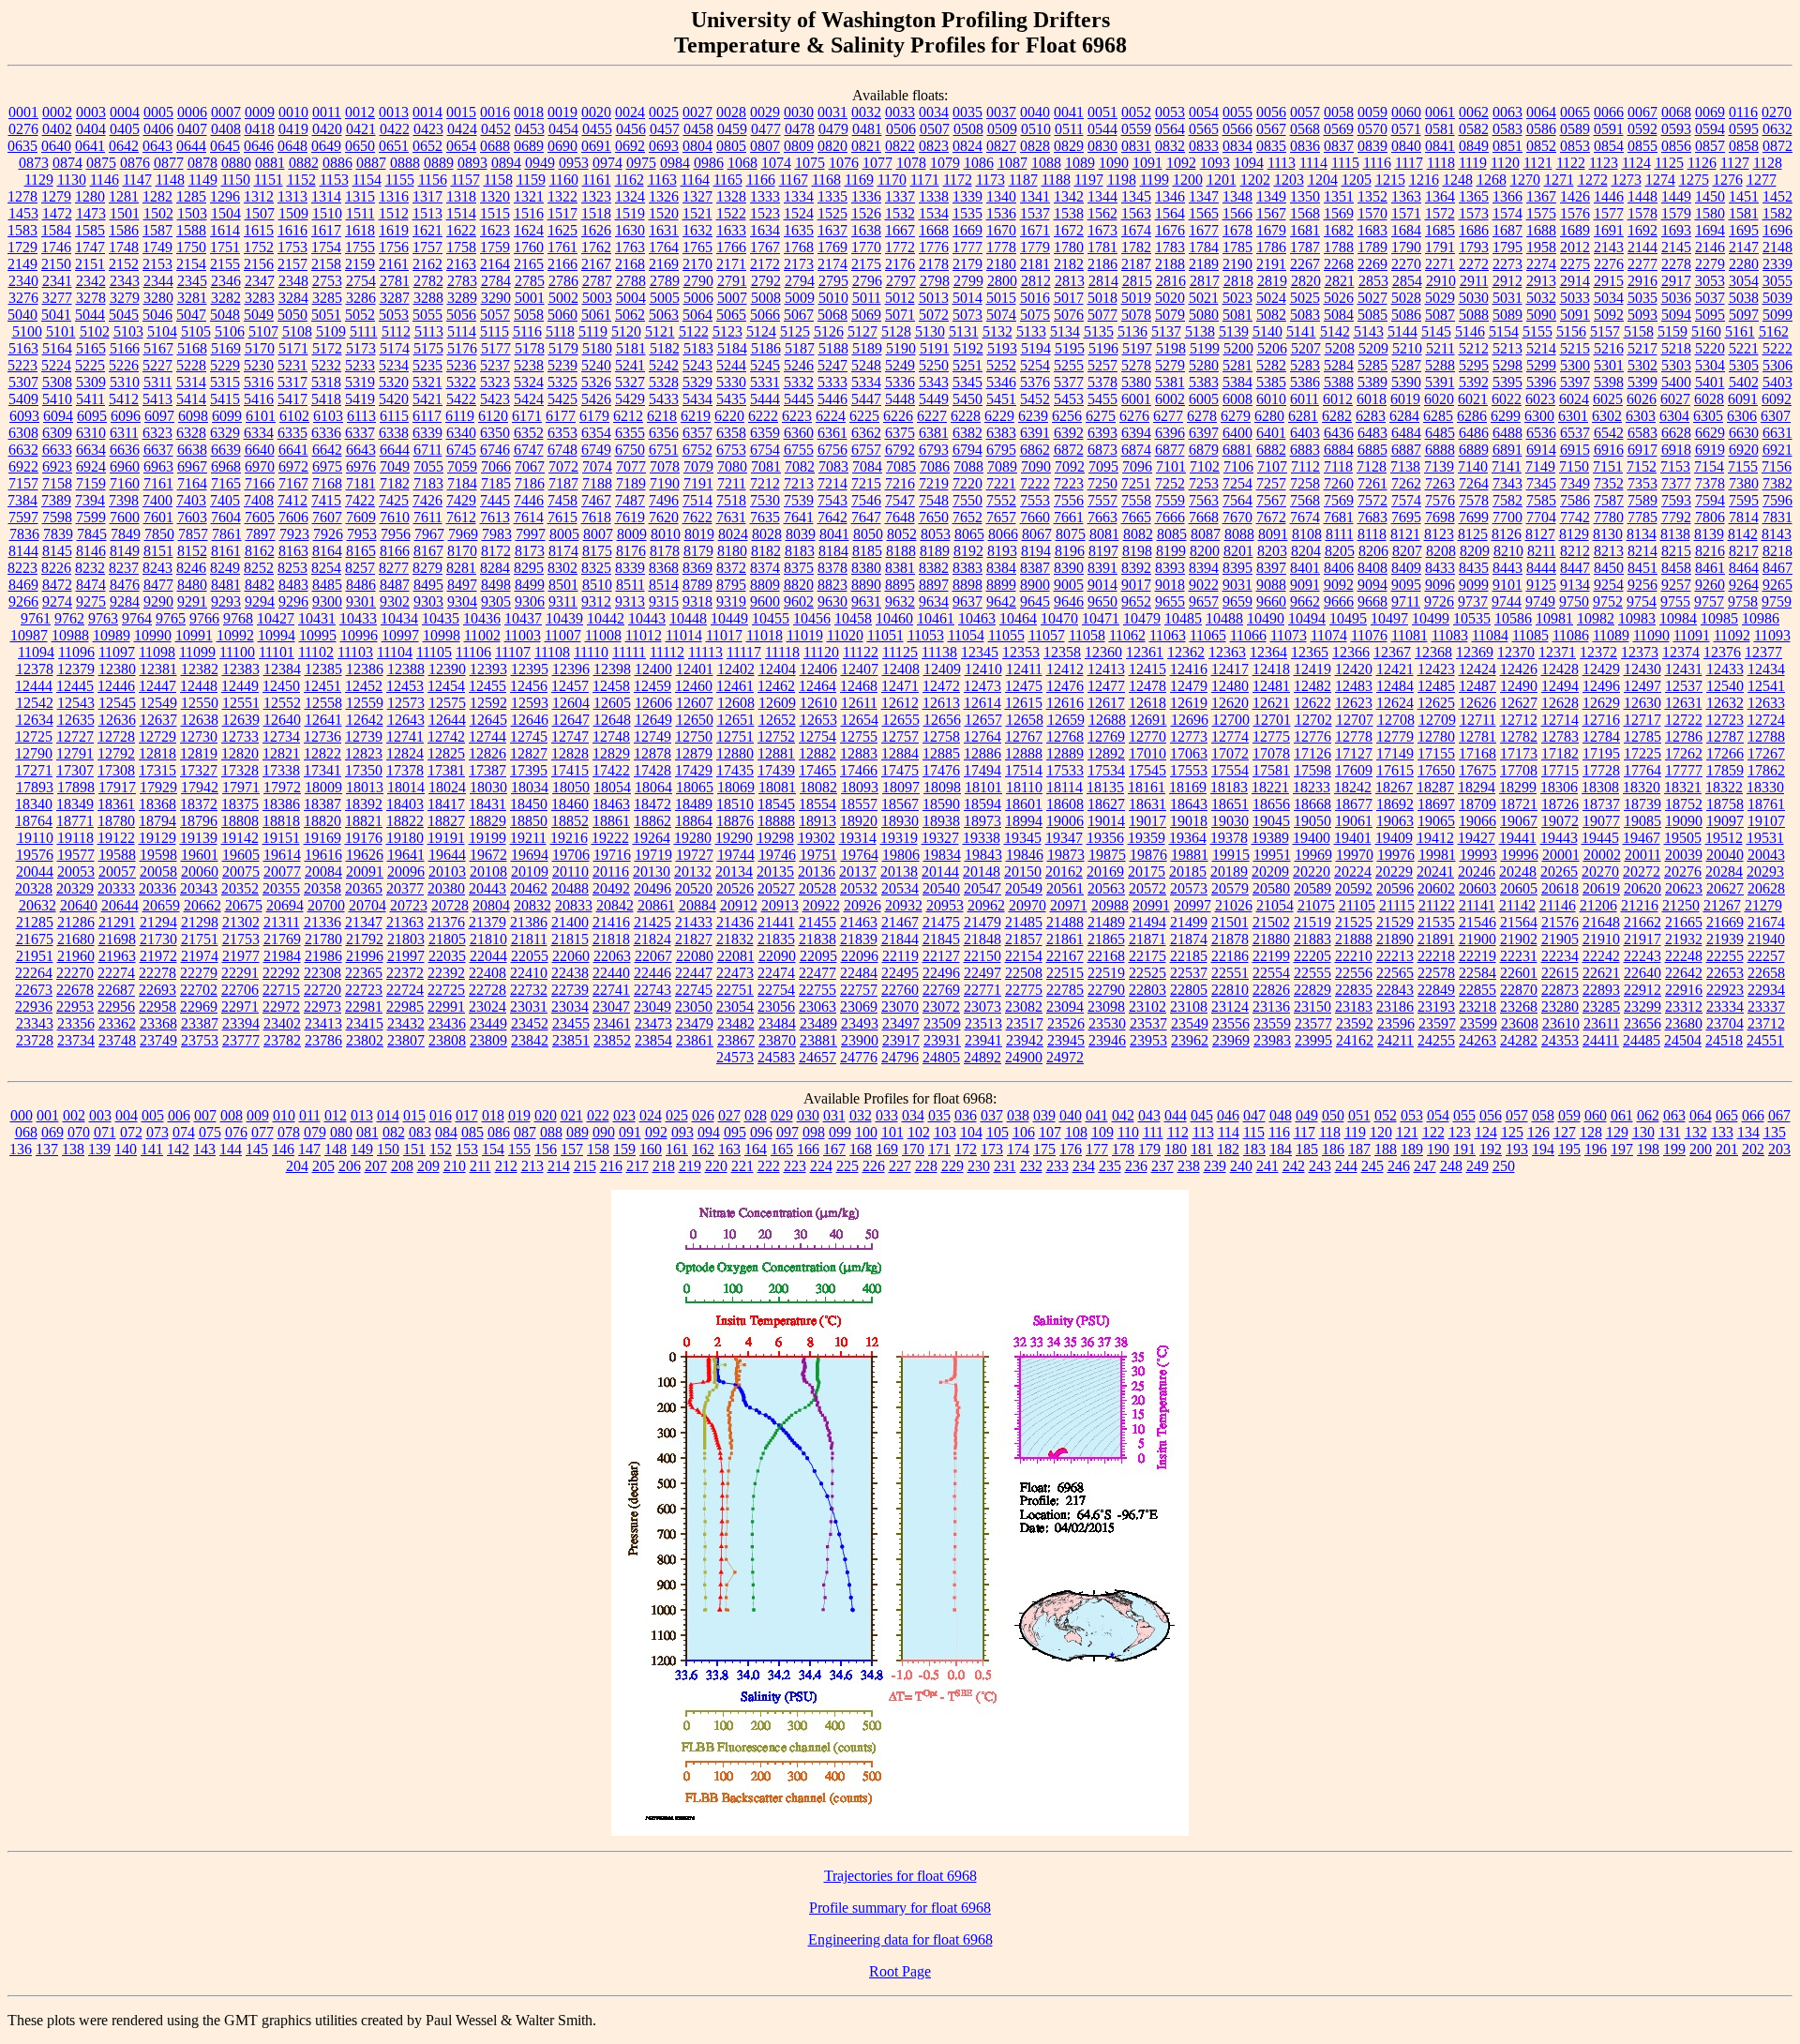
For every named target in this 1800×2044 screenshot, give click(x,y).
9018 (1170, 585)
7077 (631, 466)
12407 (860, 669)
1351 (1339, 196)
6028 (1709, 399)
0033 (900, 112)
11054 (966, 635)
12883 (859, 753)
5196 (1103, 348)
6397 (1204, 433)
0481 (867, 129)
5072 (934, 315)
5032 (1541, 298)
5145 (1436, 331)
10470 (1059, 618)
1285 (191, 196)
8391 (1102, 568)
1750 (191, 247)
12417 (1230, 669)
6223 (797, 416)
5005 (665, 298)
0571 (1406, 129)
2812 (1036, 281)
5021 (1204, 298)
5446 (832, 399)
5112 (396, 331)
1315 (360, 196)
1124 (1636, 163)
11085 (1530, 635)
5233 (360, 365)
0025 (664, 112)
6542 (1609, 433)
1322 (562, 196)
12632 (1725, 703)
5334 (866, 382)
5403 (1777, 382)
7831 (1777, 517)
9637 (967, 601)
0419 (293, 129)
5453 (1069, 399)
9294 (260, 601)
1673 (1102, 230)
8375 (799, 568)
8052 (902, 534)
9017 (1136, 585)
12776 (1312, 736)
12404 (777, 669)
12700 (1231, 720)
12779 (1395, 736)
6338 (394, 433)
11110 (591, 652)
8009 (632, 534)
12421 (1395, 669)
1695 (1744, 230)
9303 (428, 601)
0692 (630, 146)
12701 (1272, 720)
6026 (1642, 399)
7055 (428, 466)
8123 (1439, 534)
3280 (158, 298)
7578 (1474, 500)
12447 (157, 686)
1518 (596, 213)
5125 (795, 331)
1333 (765, 196)
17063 (1189, 753)
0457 (665, 129)
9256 (1642, 585)
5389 (1372, 382)
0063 (1507, 112)
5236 (461, 365)
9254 (1609, 585)
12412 (1065, 669)
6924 (91, 466)
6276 (1134, 416)
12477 (1106, 686)
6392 (1069, 433)
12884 (900, 753)
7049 (395, 466)
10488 (1224, 618)
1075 (810, 163)
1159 (531, 180)
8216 (1710, 551)
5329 (697, 382)
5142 (1335, 331)
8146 (91, 551)
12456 (529, 686)
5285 (1372, 365)
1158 (498, 180)
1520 (664, 213)
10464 (1018, 618)
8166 (395, 551)
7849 (126, 534)
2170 (697, 264)
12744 (487, 736)
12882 (817, 753)
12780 (1436, 736)
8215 (1676, 551)
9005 (1069, 585)
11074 (1329, 635)
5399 (1642, 382)
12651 (736, 720)
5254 (1035, 365)
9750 (1574, 601)
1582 (1777, 213)
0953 (574, 163)
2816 (1171, 281)
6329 (225, 433)
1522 (731, 213)
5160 (1706, 331)
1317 (427, 196)
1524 (799, 213)
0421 (361, 129)
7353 (1642, 483)
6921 (1777, 450)
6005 (1204, 399)
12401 (695, 669)
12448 (199, 686)
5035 (1642, 298)
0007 (226, 112)
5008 (766, 298)
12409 (942, 669)
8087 (1206, 534)
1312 (259, 196)
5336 (900, 382)
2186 (1102, 264)
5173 (361, 348)
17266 (1725, 753)
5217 (1642, 348)
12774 (1230, 736)
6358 (731, 433)
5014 (967, 298)
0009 (260, 112)
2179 (967, 264)
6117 (427, 416)
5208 (1340, 348)
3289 (462, 298)
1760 (529, 247)
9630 (832, 601)
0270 (1777, 112)
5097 (1744, 315)
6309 (57, 433)
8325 (596, 568)
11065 (1208, 635)
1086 (979, 163)
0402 (57, 129)
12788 (1766, 736)
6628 (1676, 433)
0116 (1743, 112)
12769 (1106, 736)
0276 (23, 129)
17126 (1312, 753)
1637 (832, 230)
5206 (1272, 348)
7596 (1777, 500)
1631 (664, 230)
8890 (866, 585)
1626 (596, 230)
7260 (1339, 483)
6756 (832, 450)
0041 (1069, 112)
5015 (1001, 298)
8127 (1540, 534)
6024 (1574, 399)
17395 (529, 770)
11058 (1087, 635)
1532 (900, 213)
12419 (1312, 669)
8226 (56, 568)
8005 (564, 534)
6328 (191, 433)
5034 (1609, 298)
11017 (724, 635)
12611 (859, 703)
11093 (1772, 635)
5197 (1137, 348)
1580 (1710, 213)
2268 (1339, 264)
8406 (1339, 568)
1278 (22, 196)
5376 (1035, 382)
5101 (61, 331)
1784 (1204, 247)
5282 (1271, 365)
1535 (967, 213)
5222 (1777, 348)
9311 (563, 601)
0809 (799, 146)
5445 (799, 399)
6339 (427, 433)
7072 (563, 466)
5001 (530, 298)
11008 (603, 635)
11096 (76, 652)
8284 (495, 568)
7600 (125, 517)
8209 (1475, 551)
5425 (562, 399)
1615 (259, 230)
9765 (171, 618)
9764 (137, 618)
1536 (1001, 213)
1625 (562, 230)
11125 (900, 652)
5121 (660, 331)
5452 (1035, 399)
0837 (1339, 146)
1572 (1440, 213)
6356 (664, 433)
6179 (594, 416)
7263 (1440, 483)
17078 (1271, 753)
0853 (1575, 146)
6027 (1675, 399)
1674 (1136, 230)
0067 (1642, 112)
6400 (1237, 433)
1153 (334, 180)
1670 (1001, 230)
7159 (91, 483)
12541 (1766, 686)
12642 (365, 720)
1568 (1305, 213)
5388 (1339, 382)
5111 (364, 331)
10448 (688, 618)
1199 (1155, 180)
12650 (695, 720)
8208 (1441, 551)
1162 (630, 180)
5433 (664, 399)
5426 (596, 399)
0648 (292, 146)
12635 (76, 720)
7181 (361, 483)
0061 (1440, 112)
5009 (800, 298)
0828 (1035, 146)
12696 (1190, 720)
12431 (1684, 669)
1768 (799, 247)
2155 (225, 264)
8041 (834, 534)
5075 (1035, 315)
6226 (898, 416)
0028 (731, 112)
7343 (1507, 483)
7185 (496, 483)
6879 (1204, 450)
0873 (34, 163)
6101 (261, 416)
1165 (728, 180)
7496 (664, 500)
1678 (1237, 230)
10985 (1719, 618)
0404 (91, 129)
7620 (664, 517)
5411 (90, 399)
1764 (664, 247)
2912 (1507, 281)
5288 (1440, 365)
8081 (1104, 534)
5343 (934, 382)
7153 (1675, 466)
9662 (1305, 601)
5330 (731, 382)
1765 (697, 247)
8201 (1238, 551)
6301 (1573, 416)
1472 (57, 213)
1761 (562, 247)
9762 (69, 618)
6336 (326, 433)
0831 (1136, 146)
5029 (1440, 298)
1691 (1609, 230)
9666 (1339, 601)
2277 (1642, 264)
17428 (652, 770)
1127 (1735, 163)
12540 (1725, 686)
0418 (260, 129)
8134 (1642, 534)
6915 (1575, 450)
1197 (1089, 180)
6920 (1744, 450)
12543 (76, 703)
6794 (967, 450)
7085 (901, 466)
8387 (1035, 568)
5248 (866, 365)
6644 (395, 450)
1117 (1409, 163)
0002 (57, 112)
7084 (867, 466)
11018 (765, 635)
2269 (1372, 264)
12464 (817, 686)
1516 (529, 213)
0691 (596, 146)
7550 (967, 500)
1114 (1313, 163)
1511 (360, 213)
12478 (1147, 686)
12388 (406, 669)
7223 (1069, 483)
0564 (1170, 129)
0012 (360, 112)
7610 (395, 517)
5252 (1001, 365)
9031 (1237, 585)
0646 (259, 146)
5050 (292, 315)
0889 (439, 163)
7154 (1709, 466)
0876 (135, 163)
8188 (901, 551)
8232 (90, 568)
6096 (126, 416)
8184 (833, 551)
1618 (360, 230)
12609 (777, 703)
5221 (1744, 348)
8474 (91, 585)
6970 (260, 466)
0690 (562, 146)
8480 (192, 585)
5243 (697, 365)
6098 (193, 416)
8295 (529, 568)
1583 (22, 230)
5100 (27, 331)
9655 (1170, 601)
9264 (1744, 585)
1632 (697, 230)
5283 (1305, 365)
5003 (597, 298)
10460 (894, 618)
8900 (1035, 585)
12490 (1519, 686)
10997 (400, 635)
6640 (260, 450)
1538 (1069, 213)
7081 (766, 466)
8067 (1037, 534)
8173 (530, 551)
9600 (765, 601)
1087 (1012, 163)
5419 (360, 399)
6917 (1642, 450)
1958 (1541, 247)
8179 (698, 551)
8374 (765, 568)
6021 (1473, 399)
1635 (799, 230)
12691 (1148, 720)
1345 (1136, 196)
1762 (596, 247)
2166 (562, 264)
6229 (999, 416)
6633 (57, 450)
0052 (1136, 112)
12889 (1065, 753)
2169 (664, 264)
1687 (1507, 230)
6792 (900, 450)
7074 (597, 466)
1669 (967, 230)
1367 (1541, 196)
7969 (463, 534)
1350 (1305, 196)
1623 (495, 230)
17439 (776, 770)
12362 (1186, 652)
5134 (1065, 331)
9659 (1237, 601)
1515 (495, 213)
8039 (801, 534)
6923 (57, 466)
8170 (462, 551)
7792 (1676, 517)
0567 (1271, 129)
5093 (1642, 315)
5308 (57, 382)
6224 (831, 416)
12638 (200, 720)
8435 (1474, 568)
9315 (664, 601)
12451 (322, 686)
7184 (462, 483)
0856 (1676, 146)
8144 (23, 551)
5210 (1407, 348)
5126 (829, 331)
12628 (1560, 703)
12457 (570, 686)
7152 (1642, 466)
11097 (117, 652)
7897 (261, 534)
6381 (934, 433)
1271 (1559, 180)
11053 (926, 635)
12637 (158, 720)
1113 (1282, 163)
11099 (197, 652)
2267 (1305, 264)
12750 (694, 736)
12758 (941, 736)
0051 (1102, 112)
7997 (531, 534)
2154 (191, 264)
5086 (1406, 315)
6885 (1372, 450)
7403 (191, 500)
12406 (818, 669)
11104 (395, 652)
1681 (1305, 230)
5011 (867, 298)
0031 (832, 112)
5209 (1373, 348)
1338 (934, 196)
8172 (496, 551)
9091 (1305, 585)
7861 (227, 534)
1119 (1473, 163)
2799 (968, 281)
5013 (934, 298)
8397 (1271, 568)
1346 (1170, 196)
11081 (1410, 635)
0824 (967, 146)
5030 (1474, 298)
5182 (665, 348)
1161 (597, 180)
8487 (395, 585)
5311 (158, 382)
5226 (124, 365)
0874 (67, 163)
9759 (1777, 601)
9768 (238, 618)
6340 (461, 433)
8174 (563, 551)
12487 (1477, 686)
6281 (1303, 416)
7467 (596, 500)
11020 (845, 635)
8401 (1305, 568)
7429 (461, 500)
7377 (1676, 483)
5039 (1777, 298)
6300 (1539, 416)
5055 (427, 315)
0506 (901, 129)
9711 (1406, 601)
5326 (596, 382)
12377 (1763, 652)
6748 (562, 450)
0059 (1372, 112)
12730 (199, 736)
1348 (1237, 196)
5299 (1541, 365)
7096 (1137, 466)
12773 (1189, 736)
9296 (293, 601)
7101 (1171, 466)
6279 (1236, 416)
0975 (641, 163)
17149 (1395, 753)
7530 (765, 500)
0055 (1237, 112)
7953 (362, 534)
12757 (900, 736)
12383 (241, 669)
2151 (90, 264)
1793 (1474, 247)
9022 (1204, 585)
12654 (860, 720)
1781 (1102, 247)
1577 (1609, 213)
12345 (980, 652)
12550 (200, 703)
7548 (934, 500)
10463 (977, 618)
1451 (1744, 196)
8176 (631, 551)
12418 (1271, 669)
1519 (630, 213)
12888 (1024, 753)
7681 (1339, 517)
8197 (1103, 551)
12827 (529, 753)
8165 (361, 551)
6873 (1102, 450)
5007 (732, 298)
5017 (1069, 298)
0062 (1474, 112)
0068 (1676, 112)
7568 (1305, 500)
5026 (1339, 298)
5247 (832, 365)
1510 (327, 213)
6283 (1371, 416)
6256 (1067, 416)
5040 (22, 315)
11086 (1571, 635)
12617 (1106, 703)
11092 (1732, 635)
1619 (394, 230)
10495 (1348, 618)
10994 (277, 635)
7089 (1002, 466)
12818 (157, 753)
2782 (428, 281)
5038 (1744, 298)
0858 (1744, 146)
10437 (523, 618)
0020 (596, 112)
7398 (124, 500)
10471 (1101, 618)
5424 (529, 399)
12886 (982, 753)
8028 (767, 534)
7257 (1271, 483)
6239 (1033, 416)
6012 (1338, 399)
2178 (934, 264)
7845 (92, 534)
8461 (1710, 568)
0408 (226, 129)
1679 (1271, 230)
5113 (429, 331)
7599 (91, 517)
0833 (1204, 146)
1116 (1377, 163)
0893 (472, 163)
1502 (158, 213)
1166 (761, 180)
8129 (1574, 534)
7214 (832, 483)
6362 (866, 433)
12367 (1392, 652)
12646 (530, 720)
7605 (260, 517)
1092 (1181, 163)
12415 (1147, 669)
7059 (462, 466)
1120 (1505, 163)
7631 (731, 517)
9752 (1608, 601)
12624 (1395, 703)
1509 (293, 213)
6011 (1305, 399)
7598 (57, 517)
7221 (1001, 483)
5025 (1305, 298)
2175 (866, 264)
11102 (316, 652)
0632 (1777, 129)
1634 (765, 230)
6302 (1607, 416)
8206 (1373, 551)
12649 (653, 720)
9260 (1710, 585)
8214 (1642, 551)
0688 (495, 146)
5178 (530, 348)
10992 (235, 635)
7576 (1440, 500)
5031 (1507, 298)
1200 (1188, 180)
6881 (1237, 450)
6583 (1642, 433)
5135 (1099, 331)
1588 (191, 230)
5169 (226, 348)
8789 (697, 585)
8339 (630, 568)
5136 (1132, 331)
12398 (612, 669)
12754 (817, 736)
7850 (159, 534)
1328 (731, 196)
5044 (90, 315)
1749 (157, 247)
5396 (1541, 382)
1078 (911, 163)
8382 (934, 568)
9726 (1439, 601)
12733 (240, 736)
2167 (596, 264)
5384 (1237, 382)
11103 (355, 652)
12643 (406, 720)
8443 (1507, 568)
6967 (192, 466)
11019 (805, 635)
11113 (705, 652)
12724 (1766, 720)
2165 (529, 264)
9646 (1069, 601)
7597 (23, 517)
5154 (1504, 331)
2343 (125, 281)
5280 (1204, 365)
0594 (1710, 129)
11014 (684, 635)
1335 (832, 196)
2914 (1575, 281)
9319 (731, 601)
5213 (1507, 348)
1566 (1237, 213)
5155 (1537, 331)
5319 (360, 382)
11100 (237, 652)
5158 (1639, 331)
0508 (968, 129)
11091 (1692, 635)
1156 (433, 180)
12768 (1065, 736)
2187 (1136, 264)
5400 (1676, 382)
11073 (1289, 635)
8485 (327, 585)
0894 (506, 163)
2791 (732, 281)
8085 (1172, 534)
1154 (367, 180)
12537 (1684, 686)
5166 (125, 348)
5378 (1102, 382)
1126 (1702, 163)
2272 (1474, 264)
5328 (664, 382)
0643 (157, 146)
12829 (611, 753)
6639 (226, 450)
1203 (1289, 180)
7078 (665, 466)
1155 (400, 180)
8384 (1001, 568)
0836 (1305, 146)
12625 (1436, 703)
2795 (833, 281)
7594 (1710, 500)
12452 (364, 686)
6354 (596, 433)
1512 (394, 213)
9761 (36, 618)
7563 (1204, 500)
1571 (1406, 213)
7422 (360, 500)
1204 (1323, 180)
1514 (461, 213)
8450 (1609, 568)
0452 (496, 129)
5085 (1372, 315)
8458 (1676, 568)
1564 (1170, 213)
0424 (462, 129)
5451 (1001, 399)
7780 (1609, 517)
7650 (934, 517)
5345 (967, 382)
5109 (331, 331)
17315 (157, 770)
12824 (405, 753)
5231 (292, 365)
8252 (259, 568)
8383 (967, 568)
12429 (1601, 669)
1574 (1507, 213)
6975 (327, 466)
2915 (1609, 281)
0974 (607, 163)
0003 (91, 112)
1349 (1271, 196)
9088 (1271, 585)
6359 (765, 433)
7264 (1474, 483)
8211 (1542, 551)
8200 (1205, 551)
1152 (301, 180)
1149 (203, 180)
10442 (606, 618)
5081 (1237, 315)
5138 (1200, 331)
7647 (866, 517)
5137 (1166, 331)
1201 (1222, 180)
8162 (260, 551)
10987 (29, 635)
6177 (561, 416)
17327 (199, 770)
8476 (125, 585)
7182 (395, 483)
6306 (1742, 416)
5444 (765, 399)
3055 (1777, 281)
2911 (1474, 281)
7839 (58, 534)
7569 (1339, 500)
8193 (1002, 551)
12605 (612, 703)
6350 (495, 433)
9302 (395, 601)
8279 (427, 568)
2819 (1272, 281)
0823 (934, 146)
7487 (630, 500)
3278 (91, 298)
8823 (832, 585)
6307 (1776, 416)
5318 (326, 382)
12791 (75, 753)
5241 (630, 365)
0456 (631, 129)
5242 (664, 365)
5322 (461, 382)
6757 (866, 450)
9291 (192, 601)
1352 (1372, 196)
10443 (647, 618)
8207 (1407, 551)
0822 (900, 146)
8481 (226, 585)
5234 (394, 365)
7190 (665, 483)
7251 (1136, 483)
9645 (1035, 601)
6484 (1406, 433)
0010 (293, 112)
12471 (900, 686)
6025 (1608, 399)
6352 (529, 433)
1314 (326, 196)
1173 (990, 180)
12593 (530, 703)
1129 (39, 180)
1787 (1305, 247)
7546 (866, 500)
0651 (394, 146)
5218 (1676, 348)
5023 (1237, 298)
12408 (901, 669)
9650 (1102, 601)
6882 (1271, 450)
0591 (1609, 129)
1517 (562, 213)
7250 (1102, 483)
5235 (427, 365)
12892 (1106, 753)
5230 (259, 365)
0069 (1710, 112)
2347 (260, 281)
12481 (1271, 686)
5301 (1609, 365)
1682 (1339, 230)
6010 (1271, 399)
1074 (776, 163)
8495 (428, 585)
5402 (1744, 382)
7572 (1372, 500)
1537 (1035, 213)
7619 (630, 517)
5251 (967, 365)
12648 (612, 720)
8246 (191, 568)
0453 (530, 129)
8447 (1575, 568)
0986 (709, 163)
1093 (1215, 163)
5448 (900, 399)
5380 (1136, 382)
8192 (968, 551)
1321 (529, 196)
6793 (934, 450)
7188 (597, 483)
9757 (1709, 601)
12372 (1598, 652)
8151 (158, 551)
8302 (562, 568)
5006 (698, 298)
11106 (473, 652)
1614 (225, 230)
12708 (1396, 720)
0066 (1609, 112)
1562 (1102, 213)
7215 (866, 483)
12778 (1354, 736)
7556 (1069, 500)
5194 (1036, 348)
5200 (1238, 348)
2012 (1575, 247)
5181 (631, 348)
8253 (292, 568)
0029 (765, 112)
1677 (1204, 230)
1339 (967, 196)
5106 (230, 331)
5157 (1605, 331)
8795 (731, 585)
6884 (1339, 450)
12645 (488, 720)
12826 (487, 753)
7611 (428, 517)
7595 (1744, 500)
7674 (1305, 517)
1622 (461, 230)
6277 (1168, 416)
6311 (124, 433)
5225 (90, 365)
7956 (396, 534)
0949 (540, 163)
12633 (1766, 703)
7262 (1406, 483)
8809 (765, 585)
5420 (394, 399)
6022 (1507, 399)
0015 (461, 112)
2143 (1609, 247)
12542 (35, 703)
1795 (1507, 247)
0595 (1744, 129)
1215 (1390, 180)
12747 (570, 736)
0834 (1237, 146)
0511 (1069, 129)
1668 (934, 230)
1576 (1575, 213)
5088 (1474, 315)
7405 (225, 500)
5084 (1339, 315)
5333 (832, 382)
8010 (666, 534)
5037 (1710, 298)
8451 (1642, 568)
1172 (958, 180)
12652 (777, 720)
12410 (983, 669)
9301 (361, 601)
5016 (1035, 298)
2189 (1204, 264)
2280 (1744, 264)
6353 (562, 433)
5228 (191, 365)
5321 (427, 382)
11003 (523, 635)
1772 (900, 247)
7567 (1271, 500)
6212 (628, 416)
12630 (1642, 703)
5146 (1470, 331)
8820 (799, 585)
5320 (394, 382)
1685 (1440, 230)
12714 (1560, 720)
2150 (56, 264)
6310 (91, 433)
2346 (226, 281)
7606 (293, 517)
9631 (866, 601)
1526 (866, 213)
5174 (395, 348)
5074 (1001, 315)
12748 (611, 736)
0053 (1170, 112)
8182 (766, 551)
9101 (1507, 585)
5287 (1406, 365)
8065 (969, 534)
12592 (488, 703)
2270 (1406, 264)
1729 (22, 247)
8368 (664, 568)
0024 (630, 112)
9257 (1676, 585)
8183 (800, 551)
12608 (736, 703)
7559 (1170, 500)
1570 (1372, 213)
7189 (631, 483)
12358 (1062, 652)
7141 (1507, 466)
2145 (1676, 247)
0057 (1305, 112)
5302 (1642, 365)
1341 (1035, 196)
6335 (292, 433)
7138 (1405, 466)
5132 (997, 331)
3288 (428, 298)
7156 (1777, 466)
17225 (1642, 753)
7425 (394, 500)
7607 (327, 517)
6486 (1474, 433)
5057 (495, 315)
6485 (1440, 433)
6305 (1708, 416)
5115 (495, 331)
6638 (192, 450)
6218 (662, 416)
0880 (236, 163)
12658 (1025, 720)
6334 (259, 433)
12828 (570, 753)
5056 (461, 315)
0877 (169, 163)
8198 (1137, 551)
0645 (225, 146)
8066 (1003, 534)
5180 (597, 348)
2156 (259, 264)
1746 (56, 247)
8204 (1306, 551)
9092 (1339, 585)
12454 (446, 686)
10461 (936, 618)
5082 (1271, 315)
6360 (799, 433)
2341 (57, 281)
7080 (732, 466)
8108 (1307, 534)
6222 (763, 416)
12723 (1725, 720)
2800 (1002, 281)
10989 (112, 635)
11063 (1168, 635)
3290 (496, 298)
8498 (496, 585)
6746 (495, 450)
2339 (1777, 264)
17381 (446, 770)
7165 (226, 483)
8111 (1340, 534)
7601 (158, 517)
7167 (293, 483)
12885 (941, 753)
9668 (1372, 601)
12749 (652, 736)
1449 (1676, 196)
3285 (327, 298)
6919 (1710, 450)
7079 (698, 466)
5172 (327, 348)
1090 (1114, 163)
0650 (360, 146)
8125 (1473, 534)
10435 (441, 618)
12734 (281, 736)
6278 (1202, 416)
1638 (866, 230)
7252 (1170, 483)
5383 (1204, 382)
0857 (1710, 146)
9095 (1406, 585)
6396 (1170, 433)
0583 (1507, 129)
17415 (570, 770)
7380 (1744, 483)
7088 (968, 466)
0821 (866, 146)
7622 (697, 517)
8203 (1272, 551)
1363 (1406, 196)
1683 (1372, 230)
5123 (727, 331)
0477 (766, 129)
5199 (1205, 348)
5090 (1541, 315)
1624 (529, 230)
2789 (665, 281)
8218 (1777, 551)
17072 (1230, 753)
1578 (1642, 213)
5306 (1777, 365)
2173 (799, 264)
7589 (1642, 500)
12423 (1436, 669)
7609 (361, 517)
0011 (327, 112)
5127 (862, 331)
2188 (1170, 264)
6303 (1641, 416)
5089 (1507, 315)
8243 (157, 568)
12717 (1642, 720)
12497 (1642, 686)
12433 (1725, 669)
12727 (75, 736)
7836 (24, 534)
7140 (1473, 466)
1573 (1474, 213)
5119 (593, 331)
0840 (1406, 146)
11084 (1490, 635)
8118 (1372, 534)
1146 (105, 180)
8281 (461, 568)
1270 (1525, 180)
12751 (735, 736)
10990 (153, 635)
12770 (1147, 736)
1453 (23, 213)
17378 (405, 770)
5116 (527, 331)
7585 (1541, 500)
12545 (117, 703)
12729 (157, 736)
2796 (867, 281)
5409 (23, 399)
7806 (1710, 517)
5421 (427, 399)
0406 (158, 129)
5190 (901, 348)
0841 (1440, 146)
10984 (1678, 618)
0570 (1372, 129)
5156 (1571, 331)
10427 (276, 618)
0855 (1642, 146)
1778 (1001, 247)
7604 (226, 517)
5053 (394, 315)
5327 (630, 382)
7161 (158, 483)
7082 (800, 466)
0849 (1474, 146)
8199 (1171, 551)
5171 (293, 348)
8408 (1372, 568)
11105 (434, 652)
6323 (157, 433)
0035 (967, 112)
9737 (1473, 601)
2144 (1642, 247)
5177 (496, 348)
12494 (1560, 686)
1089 (1080, 163)
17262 (1684, 753)
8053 (936, 534)
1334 (799, 196)
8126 (1507, 534)
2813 (1070, 281)
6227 (932, 416)
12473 (982, 686)
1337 (900, 196)
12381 (158, 669)
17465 (817, 770)
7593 (1676, 500)
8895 (900, 585)
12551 (241, 703)
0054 (1204, 112)
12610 (818, 703)
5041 (56, 315)
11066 (1248, 635)
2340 (23, 281)
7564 (1237, 500)
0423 (428, 129)
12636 (117, 720)
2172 (765, 264)
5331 (765, 382)
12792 (116, 753)
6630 (1744, 433)
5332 (799, 382)
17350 (364, 770)
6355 (630, 433)
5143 (1369, 331)
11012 (644, 635)
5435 (731, 399)
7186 (530, 483)
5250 (934, 365)
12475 (1024, 686)
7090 (1036, 466)
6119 (460, 416)
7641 (799, 517)
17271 (34, 770)
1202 (1255, 180)
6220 (729, 416)
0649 (326, 146)
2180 (1001, 264)
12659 (1066, 720)
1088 (1046, 163)
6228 (966, 416)
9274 (57, 601)
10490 (1266, 618)
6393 (1102, 433)
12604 (571, 703)
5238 (529, 365)
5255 (1069, 365)
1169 (859, 180)
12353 (1021, 652)
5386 (1305, 382)
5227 (157, 365)
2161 (394, 264)
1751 (225, 247)
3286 (361, 298)
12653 (818, 720)
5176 (462, 348)
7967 (429, 534)
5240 (596, 365)
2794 (800, 281)
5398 (1609, 382)
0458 (698, 129)
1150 (236, 180)
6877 (1170, 450)
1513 (427, 213)
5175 (428, 348)
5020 (1170, 298)
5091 (1575, 315)
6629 (1710, 433)
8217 (1744, 551)
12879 (694, 753)
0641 (90, 146)
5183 (698, 348)
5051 (326, 315)
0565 (1204, 129)
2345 (192, 281)
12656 (942, 720)
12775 (1271, 736)
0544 (1102, 129)
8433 (1440, 568)
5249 (900, 365)
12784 (1601, 736)
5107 (263, 331)
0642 (124, 146)
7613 (495, 517)
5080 (1204, 315)
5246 (799, 365)
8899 (1001, 585)
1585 (90, 230)
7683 (1372, 517)
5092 (1609, 315)
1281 (124, 196)
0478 (800, 129)
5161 (1740, 331)
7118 (1338, 466)
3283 (260, 298)
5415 (225, 399)
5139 (1234, 331)
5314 (191, 382)
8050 (868, 534)
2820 (1306, 281)
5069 (866, 315)
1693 (1676, 230)
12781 (1477, 736)
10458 (853, 618)
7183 (428, 483)
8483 (293, 585)
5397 (1575, 382)
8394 (1204, 568)
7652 (967, 517)
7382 (1777, 483)
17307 (75, 770)
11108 (552, 652)
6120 (493, 416)
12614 (982, 703)
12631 (1684, 703)
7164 (192, 483)
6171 (527, 416)
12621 (1271, 703)
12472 (941, 686)
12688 (1107, 720)
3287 (395, 298)
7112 (1305, 466)
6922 (23, 466)
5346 (1001, 382)
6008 (1237, 399)
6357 (697, 433)
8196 (1070, 551)
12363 (1227, 652)
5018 (1102, 298)
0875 (101, 163)
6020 (1439, 399)
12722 (1684, 720)
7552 (1001, 500)
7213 (799, 483)
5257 (1102, 365)
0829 (1069, 146)
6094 (58, 416)
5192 (968, 348)
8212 (1575, 551)
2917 (1676, 281)
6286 (1472, 416)
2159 (360, 264)
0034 (934, 112)
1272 (1593, 180)
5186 (766, 348)
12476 (1065, 686)
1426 (1575, 196)
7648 (900, 517)
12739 (364, 736)
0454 (563, 129)
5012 (900, 298)
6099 (227, 416)
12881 (776, 753)
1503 (192, 213)
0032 (866, 112)
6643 (361, 450)
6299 (1506, 416)
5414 (191, 399)
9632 (900, 601)
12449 (240, 686)
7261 (1372, 483)
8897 (934, 585)
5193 (1002, 348)
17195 (1601, 753)
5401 (1710, 382)
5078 (1136, 315)
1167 (794, 180)
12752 (776, 736)
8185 (867, 551)
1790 (1406, 247)
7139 (1439, 466)
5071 (900, 315)
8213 (1609, 551)
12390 (447, 669)
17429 (694, 770)
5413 (157, 399)
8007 (598, 534)
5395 (1507, 382)
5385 (1271, 382)
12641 (323, 720)
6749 (596, 450)
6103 (328, 416)
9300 (327, 601)
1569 (1339, 213)
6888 (1440, 450)
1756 (394, 247)
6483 (1372, 433)
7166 (260, 483)
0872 (1777, 146)
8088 (1239, 534)
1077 (877, 163)
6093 (24, 416)
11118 (782, 652)
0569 (1339, 129)
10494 (1307, 618)
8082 (1138, 534)
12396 (571, 669)
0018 (529, 112)
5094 (1676, 315)
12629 (1601, 703)
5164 (57, 348)
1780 (1069, 247)
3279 (125, 298)
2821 (1340, 281)
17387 (487, 770)
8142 (1743, 534)
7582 (1507, 500)
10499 (1431, 618)
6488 (1507, 433)
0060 (1406, 112)
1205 (1357, 180)
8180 (732, 551)
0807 (765, 146)
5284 (1339, 365)
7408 (259, 500)
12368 (1433, 652)
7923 (294, 534)
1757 (427, 247)
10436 (482, 618)
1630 (630, 230)
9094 (1372, 585)
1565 (1204, 213)
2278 (1676, 264)
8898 (967, 585)
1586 (124, 230)
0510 (1036, 129)
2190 (1237, 264)
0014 (427, 112)
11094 (36, 652)
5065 (731, 315)
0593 (1676, 129)
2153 (157, 264)
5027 (1372, 298)
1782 (1136, 247)
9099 (1474, 585)
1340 (1001, 196)
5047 (191, 315)
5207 (1306, 348)
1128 (1768, 163)
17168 (1477, 753)
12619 (1189, 703)
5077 (1102, 315)
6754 (765, 450)
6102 (294, 416)
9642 (1001, 601)
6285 (1438, 416)
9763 (103, 618)
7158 (57, 483)
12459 (652, 686)
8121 (1405, 534)
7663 (1102, 517)
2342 (91, 281)
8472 (57, 585)
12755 (859, 736)
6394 (1136, 433)
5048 (225, 315)
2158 (326, 264)
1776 (934, 247)
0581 (1440, 129)
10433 (358, 618)
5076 (1069, 315)
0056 (1271, 112)
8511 (630, 585)
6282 (1337, 416)
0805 (731, 146)
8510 (597, 585)
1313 (292, 196)
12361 (1145, 652)
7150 (1574, 466)
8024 (733, 534)
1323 (596, 196)
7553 (1035, 500)
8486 (361, 585)
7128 (1372, 466)
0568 (1305, 129)
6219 (696, 416)
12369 (1475, 652)
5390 (1406, 382)
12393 (488, 669)
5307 (23, 382)
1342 (1069, 196)
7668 (1204, 517)
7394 (90, 500)
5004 (631, 298)
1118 (1441, 163)
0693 (664, 146)
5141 (1301, 331)
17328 (240, 770)
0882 (304, 163)
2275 (1575, 264)
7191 (698, 483)
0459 (732, 129)
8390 (1069, 568)
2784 (496, 281)
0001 (23, 112)
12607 (695, 703)
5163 (23, 348)
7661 (1069, 517)
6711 (428, 450)
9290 (158, 601)
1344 (1102, 196)
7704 (1541, 517)
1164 (695, 180)
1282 (157, 196)
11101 (277, 652)
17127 (1354, 753)
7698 (1440, 517)
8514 (664, 585)
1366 (1507, 196)
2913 (1541, 281)
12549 (158, 703)
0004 (125, 112)
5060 (562, 315)
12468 (859, 686)
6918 (1676, 450)
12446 (116, 686)
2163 (461, 264)
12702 (1313, 720)
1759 (495, 247)
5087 (1440, 315)
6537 (1575, 433)
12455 (487, 686)
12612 (900, 703)
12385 (323, 669)
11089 (1611, 635)
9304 (462, 601)
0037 (1001, 112)
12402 (736, 669)
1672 (1069, 230)
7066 (496, 466)
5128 (896, 331)
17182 (1560, 753)
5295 (1474, 365)
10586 (1513, 618)
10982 (1596, 618)
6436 (1339, 433)
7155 (1743, 466)
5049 (259, 315)
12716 (1601, 720)
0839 (1372, 146)
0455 (597, 129)
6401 (1271, 433)
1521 (697, 213)
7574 (1406, 500)
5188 (833, 348)
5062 (630, 315)
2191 (1271, 264)
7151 (1608, 466)
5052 (360, 315)
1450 (1710, 196)
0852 (1541, 146)
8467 (1777, 568)
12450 (281, 686)
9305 (496, 601)
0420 (327, 129)
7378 (1710, 483)
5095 (1710, 315)
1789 (1372, 247)
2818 (1238, 281)
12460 (694, 686)
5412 (124, 399)
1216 (1424, 180)
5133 (1031, 331)
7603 (192, 517)
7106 (1238, 466)
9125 (1541, 585)
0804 (697, 146)
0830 (1102, 146)
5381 (1170, 382)
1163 (662, 180)
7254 (1237, 483)
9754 (1642, 601)
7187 (563, 483)
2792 (766, 281)
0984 (675, 163)
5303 (1676, 365)
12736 (322, 736)
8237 (124, 568)
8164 (327, 551)
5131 (964, 331)
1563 (1136, 213)
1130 (72, 180)
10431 (317, 618)
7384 (22, 500)
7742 (1575, 517)
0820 (832, 146)
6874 (1136, 450)
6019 (1405, 399)
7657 (1001, 517)
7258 (1305, 483)
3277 (57, 298)
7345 (1541, 483)
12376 (1722, 652)
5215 (1575, 348)
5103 (128, 331)
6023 (1540, 399)
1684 (1406, 230)
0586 (1541, 129)
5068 (832, 315)
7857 (193, 534)
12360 (1103, 652)
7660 (1035, 517)
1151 (269, 180)
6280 (1269, 416)
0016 (495, 112)
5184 (732, 348)
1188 (1056, 180)
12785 (1642, 736)
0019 (562, 112)
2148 (1777, 247)
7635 (765, 517)
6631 (1777, 433)
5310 (125, 382)
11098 (157, 652)
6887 (1406, 450)
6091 (1743, 399)
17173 (1519, 753)
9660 (1271, 601)
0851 (1507, 146)
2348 (293, 281)
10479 (1142, 618)
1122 (1571, 163)
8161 (226, 551)
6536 (1541, 433)
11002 (482, 635)
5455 (1102, 399)
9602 (799, 601)
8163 (293, 551)
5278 (1136, 365)
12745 (529, 736)
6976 (361, 466)
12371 (1557, 652)
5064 (697, 315)
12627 (1519, 703)
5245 (765, 365)
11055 (1006, 635)
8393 (1170, 568)
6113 (361, 416)
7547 (900, 500)
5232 (326, 365)
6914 (1541, 450)
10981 (1554, 618)
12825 (446, 753)
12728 (116, 736)
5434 (697, 399)
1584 (56, 230)
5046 (157, 315)
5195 (1070, 348)
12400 (653, 669)
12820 (240, 753)
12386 (365, 669)
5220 (1710, 348)
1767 (765, 247)
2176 (900, 264)
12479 (1189, 686)
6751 (664, 450)
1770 (866, 247)
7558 (1136, 500)
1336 (866, 196)
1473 (91, 213)
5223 (22, 365)
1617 (326, 230)
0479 (833, 129)
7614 (529, 517)
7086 (935, 466)
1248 (1458, 180)
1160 (564, 180)
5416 (259, 399)
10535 (1472, 618)
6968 (226, 466)
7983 (497, 534)
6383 (1001, 433)
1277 (1762, 180)
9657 (1204, 601)
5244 (731, 365)
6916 (1609, 450)
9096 (1440, 585)
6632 (23, 450)
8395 (1237, 568)
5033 (1575, 298)
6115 (394, 416)
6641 (293, 450)
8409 (1406, 568)
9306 (530, 601)
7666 (1170, 517)
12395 (530, 669)
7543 (832, 500)
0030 (799, 112)
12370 (1516, 652)
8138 (1675, 534)
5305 (1744, 365)
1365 (1474, 196)
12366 (1351, 652)
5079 (1170, 315)
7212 (765, 483)
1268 (1492, 180)
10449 (729, 618)
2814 (1103, 281)
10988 (70, 635)
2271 (1440, 264)
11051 (885, 635)
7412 (292, 500)
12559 (365, 703)
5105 (196, 331)
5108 (297, 331)
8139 (1709, 534)
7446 (529, 500)
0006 (192, 112)
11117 (744, 652)
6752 (697, 450)
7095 (1103, 466)
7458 (562, 500)
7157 (23, 483)
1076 (844, 163)
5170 (260, 348)
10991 (194, 635)
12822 (322, 753)
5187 (800, 348)
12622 (1312, 703)
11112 (667, 652)
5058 (529, 315)
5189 (867, 348)
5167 (158, 348)
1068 (742, 163)
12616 (1065, 703)
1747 (90, 247)
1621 (427, 230)
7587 (1609, 500)
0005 (158, 112)
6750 (630, 450)
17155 (1436, 753)
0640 (56, 146)
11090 (1651, 635)
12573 (406, 703)
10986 (1761, 618)
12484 (1395, 686)
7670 (1237, 517)
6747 (529, 450)
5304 (1710, 365)
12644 (447, 720)
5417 (292, 399)
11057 (1047, 635)
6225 (864, 416)
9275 (91, 601)
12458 (611, 686)
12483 (1354, 686)
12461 (735, 686)
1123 (1604, 163)
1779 (1035, 247)
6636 (125, 450)
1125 (1669, 163)
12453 (405, 686)
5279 (1170, 365)
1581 (1744, 213)
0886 (337, 163)
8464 (1744, 568)
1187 (1023, 180)
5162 (1774, 331)
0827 (1001, 146)
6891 (1507, 450)
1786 (1271, 247)
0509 (1002, 129)
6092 (1777, 399)
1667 (900, 230)
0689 (529, 146)
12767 (1024, 736)
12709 (1437, 720)
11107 (513, 652)
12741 (405, 736)
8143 (1777, 534)
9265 (1777, 585)
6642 (327, 450)
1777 (967, 247)
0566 (1237, 129)
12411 (1024, 669)
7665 (1136, 517)
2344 (158, 281)
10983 (1637, 618)
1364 (1440, 196)
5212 (1474, 348)
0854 (1609, 146)
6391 (1035, 433)
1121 (1538, 163)
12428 (1560, 669)
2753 (327, 281)
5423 (495, 399)
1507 (260, 213)
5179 (563, 348)
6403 (1305, 433)
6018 (1372, 399)
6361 (832, 433)
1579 (1676, 213)
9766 (204, 618)
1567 (1271, 213)
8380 (866, 568)
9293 (226, 601)
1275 (1694, 180)
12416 (1189, 669)
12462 (776, 686)
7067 (530, 466)
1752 (259, 247)
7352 (1609, 483)
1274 (1660, 180)
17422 (611, 770)
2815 (1137, 281)
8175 (597, 551)
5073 (967, 315)
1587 (157, 230)
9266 (23, 601)
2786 (563, 281)
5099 (1777, 315)
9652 (1136, 601)
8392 (1136, 568)
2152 (124, 264)
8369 (697, 568)
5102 (95, 331)
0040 (1035, 112)
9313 (630, 601)
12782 (1519, 736)
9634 (934, 601)
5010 (833, 298)
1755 (360, 247)
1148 (170, 180)
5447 (866, 399)
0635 (22, 146)
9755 (1675, 601)
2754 (361, 281)
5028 (1406, 298)
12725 (34, 736)
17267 (1766, 753)
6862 (1035, 450)
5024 (1271, 298)
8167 (428, 551)
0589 (1575, 129)
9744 (1507, 601)
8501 (563, 585)
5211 (1440, 348)
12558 (323, 703)
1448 (1642, 196)
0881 (270, 163)
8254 (326, 568)
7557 (1102, 500)
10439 (564, 618)
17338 (281, 770)
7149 (1540, 466)
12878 (652, 753)
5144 (1402, 331)
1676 (1170, 230)
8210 (1508, 551)
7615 (562, 517)
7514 (697, 500)
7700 (1507, 517)
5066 (765, 315)
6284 (1404, 416)
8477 (158, 585)
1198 (1122, 180)
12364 (1268, 652)
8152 (192, 551)
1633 (731, 230)
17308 (116, 770)
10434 (399, 618)
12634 (35, 720)
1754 (326, 247)
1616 (292, 230)
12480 (1230, 686)
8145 (57, 551)
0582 (1474, 129)
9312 (596, 601)
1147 (137, 180)
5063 (664, 315)
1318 (461, 196)
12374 (1681, 652)
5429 (630, 399)
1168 (826, 180)
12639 (241, 720)
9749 (1540, 601)
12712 (1519, 720)
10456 (812, 618)
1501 (125, 213)
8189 (935, 551)
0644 (191, 146)
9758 (1743, 601)
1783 (1170, 247)
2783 (462, 281)
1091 (1147, 163)
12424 (1477, 669)
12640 (282, 720)
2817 (1205, 281)
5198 (1171, 348)
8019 (699, 534)
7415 (326, 500)
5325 (562, 382)
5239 (562, 365)
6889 (1474, 450)
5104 (162, 331)
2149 (22, 264)
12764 (982, 736)
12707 (1355, 720)
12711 (1478, 720)
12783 (1560, 736)
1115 (1345, 163)
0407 (192, 129)
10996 (359, 635)
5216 (1609, 348)
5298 (1507, 365)
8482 (260, 585)
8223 (22, 568)
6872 (1069, 450)
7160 (125, 483)
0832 (1170, 146)
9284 (125, 601)
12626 (1477, 703)
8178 (665, 551)
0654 (461, 146)
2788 (631, 281)
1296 (225, 196)
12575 (447, 703)
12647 (571, 720)
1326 (664, 196)
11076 (1369, 635)
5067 (799, 315)
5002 (563, 298)
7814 (1744, 517)
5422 (461, 399)
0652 (427, 146)
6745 (461, 450)
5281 (1237, 365)
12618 (1147, 703)
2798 (935, 281)
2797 (901, 281)
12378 (35, 669)
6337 (360, 433)
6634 (91, 450)
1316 (394, 196)
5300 (1575, 365)
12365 (1310, 652)
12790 (34, 753)
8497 (462, 585)
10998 (442, 635)
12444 (34, 686)
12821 (281, 753)
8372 (731, 568)
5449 (934, 399)
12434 (1766, 669)
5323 (495, 382)
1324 (630, 196)
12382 (200, 669)
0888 (405, 163)
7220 (967, 483)
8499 (530, 585)
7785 (1642, 517)
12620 (1230, 703)
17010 (1147, 753)
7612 (461, 517)
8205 (1340, 551)
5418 (326, 399)
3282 (226, 298)
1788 (1339, 247)
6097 (159, 416)
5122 (694, 331)
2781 (395, 281)
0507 (935, 129)
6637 (158, 450)
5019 (1136, 298)
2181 (1035, 264)
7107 (1272, 466)
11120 (821, 652)
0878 (202, 163)
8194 (1036, 551)
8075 (1071, 534)
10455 (771, 618)
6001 (1136, 399)
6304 (1674, 416)
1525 (832, 213)
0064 (1541, 112)
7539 (799, 500)
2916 (1642, 281)
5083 (1305, 315)
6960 (125, 466)
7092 (1070, 466)
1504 (226, 213)
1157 (465, 180)
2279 (1710, 264)
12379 (76, 669)
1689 (1575, 230)
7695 (1406, 517)
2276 (1609, 264)
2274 (1541, 264)
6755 (799, 450)
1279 (56, 196)
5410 (57, 399)
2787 (597, 281)
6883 (1305, 450)
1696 (1777, 230)
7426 (427, 500)
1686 (1474, 230)
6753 (731, 450)
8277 (394, 568)
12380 (117, 669)
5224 (56, 365)
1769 (832, 247)
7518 (731, 500)
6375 (900, 433)
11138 (939, 652)
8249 (225, 568)
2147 (1744, 247)
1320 (495, 196)
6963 (158, 466)
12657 (983, 720)
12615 (1024, 703)
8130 (1608, 534)
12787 (1725, 736)
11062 (1127, 635)
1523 (765, 213)
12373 (1640, 652)
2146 (1710, 247)
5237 (495, 365)
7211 (732, 483)
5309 (91, 382)
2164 (495, 264)
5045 (124, 315)
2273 (1507, 264)
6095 (92, 416)
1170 (892, 180)
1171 (925, 180)
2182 (1069, 264)
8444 (1541, 568)
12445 (75, 686)
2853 (1373, 281)
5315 (225, 382)
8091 (1273, 534)
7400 (157, 500)
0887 (371, 163)
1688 (1541, 230)
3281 (192, 298)
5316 (259, 382)
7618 (596, 517)
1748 (124, 247)
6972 (293, 466)
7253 (1204, 483)
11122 (861, 652)
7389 (56, 500)
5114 (462, 331)
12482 (1312, 686)
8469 (23, 585)
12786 (1684, 736)
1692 (1642, 230)
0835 (1271, 146)
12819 (199, 753)
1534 (934, 213)
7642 (832, 517)
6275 (1101, 416)
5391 (1440, 382)
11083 (1450, 635)
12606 (653, 703)
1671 (1035, 230)
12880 (735, 753)
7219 (934, 483)
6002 (1170, 399)
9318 (697, 601)
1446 (1609, 196)
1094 (1249, 163)
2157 (292, 264)
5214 (1541, 348)
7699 (1474, 517)
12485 (1436, 686)
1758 (461, 247)
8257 (360, 568)
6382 (967, 433)
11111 (629, 652)
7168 (327, 483)
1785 (1237, 247)
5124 (761, 331)
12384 (282, 669)
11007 (563, 635)
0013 (394, 112)
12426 (1519, 669)
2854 (1407, 281)
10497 (1389, 618)
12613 (941, 703)
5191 (935, 348)
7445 (495, 500)
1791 (1440, 247)
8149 (125, 551)
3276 (23, 298)
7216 (900, 483)
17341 (322, 770)
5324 (529, 382)
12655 (901, 720)
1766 (731, 247)
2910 (1441, 281)
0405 (125, 129)
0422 (395, 129)
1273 (1627, 180)
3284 (293, 298)
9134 (1575, 585)
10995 (318, 635)
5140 (1267, 331)
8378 (832, 568)
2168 (630, 264)
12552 (282, 703)
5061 (596, 315)
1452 (1777, 196)
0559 (1136, 129)
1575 (1541, 213)
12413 (1106, 669)
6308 (23, 433)
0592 (1642, 129)
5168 (192, 348)
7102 (1205, 466)
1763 (630, 247)
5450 (967, 399)
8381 (900, 568)
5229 (225, 365)
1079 (945, 163)
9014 (1102, 585)
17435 (735, 770)
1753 (292, 247)
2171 (731, 264)
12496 (1601, 686)
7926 (328, 534)
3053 (1710, 281)
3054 (1744, 281)
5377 (1069, 382)
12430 (1642, 669)
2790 (698, 281)
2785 (530, 281)
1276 (1728, 180)
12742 (446, 736)
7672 (1271, 517)
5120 (626, 331)
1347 (1204, 196)
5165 (91, 348)
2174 (832, 264)
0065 (1575, 112)
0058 (1339, 112)
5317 (292, 382)
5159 (1672, 331)
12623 (1354, 703)
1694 (1710, 230)
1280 (90, 196)
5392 (1474, 382)
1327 (697, 196)
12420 (1354, 669)
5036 (1676, 298)
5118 (560, 331)
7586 (1575, 500)
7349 (1575, 483)
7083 (833, 466)
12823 (364, 753)
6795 (1001, 450)
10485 (1183, 618)
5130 (930, 331)
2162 (427, 264)
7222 (1035, 483)
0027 (697, 112)
